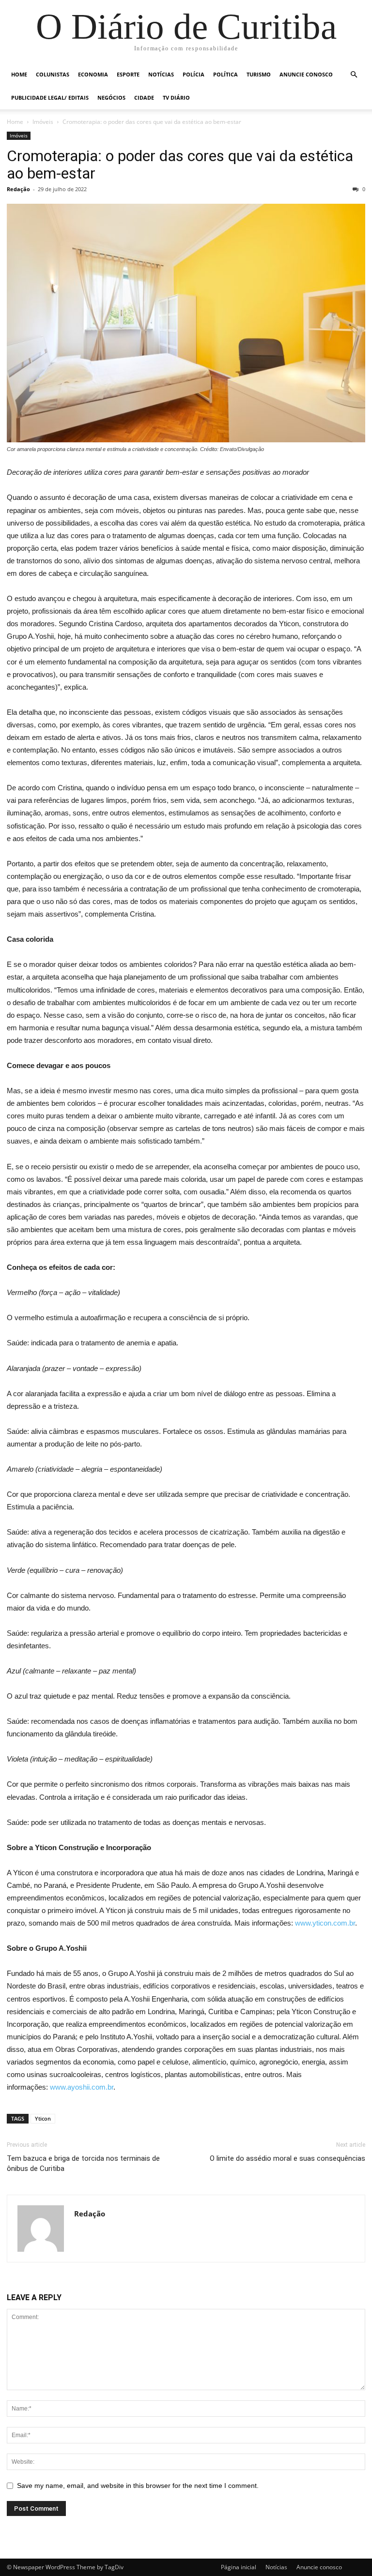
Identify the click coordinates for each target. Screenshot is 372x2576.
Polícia (194, 74)
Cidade (144, 98)
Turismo (259, 74)
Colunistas (53, 74)
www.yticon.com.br (325, 1923)
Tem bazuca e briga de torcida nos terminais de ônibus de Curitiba (83, 2163)
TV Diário (176, 98)
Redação (18, 189)
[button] (354, 75)
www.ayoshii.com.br (82, 2087)
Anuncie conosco (306, 74)
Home (19, 74)
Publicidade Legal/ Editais (50, 98)
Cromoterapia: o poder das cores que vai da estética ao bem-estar (180, 165)
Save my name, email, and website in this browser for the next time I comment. (138, 2486)
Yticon (43, 2118)
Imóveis (43, 122)
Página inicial (239, 2567)
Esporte (128, 74)
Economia (93, 74)
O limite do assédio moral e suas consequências (287, 2158)
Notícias (161, 74)
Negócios (111, 98)
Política (225, 74)
